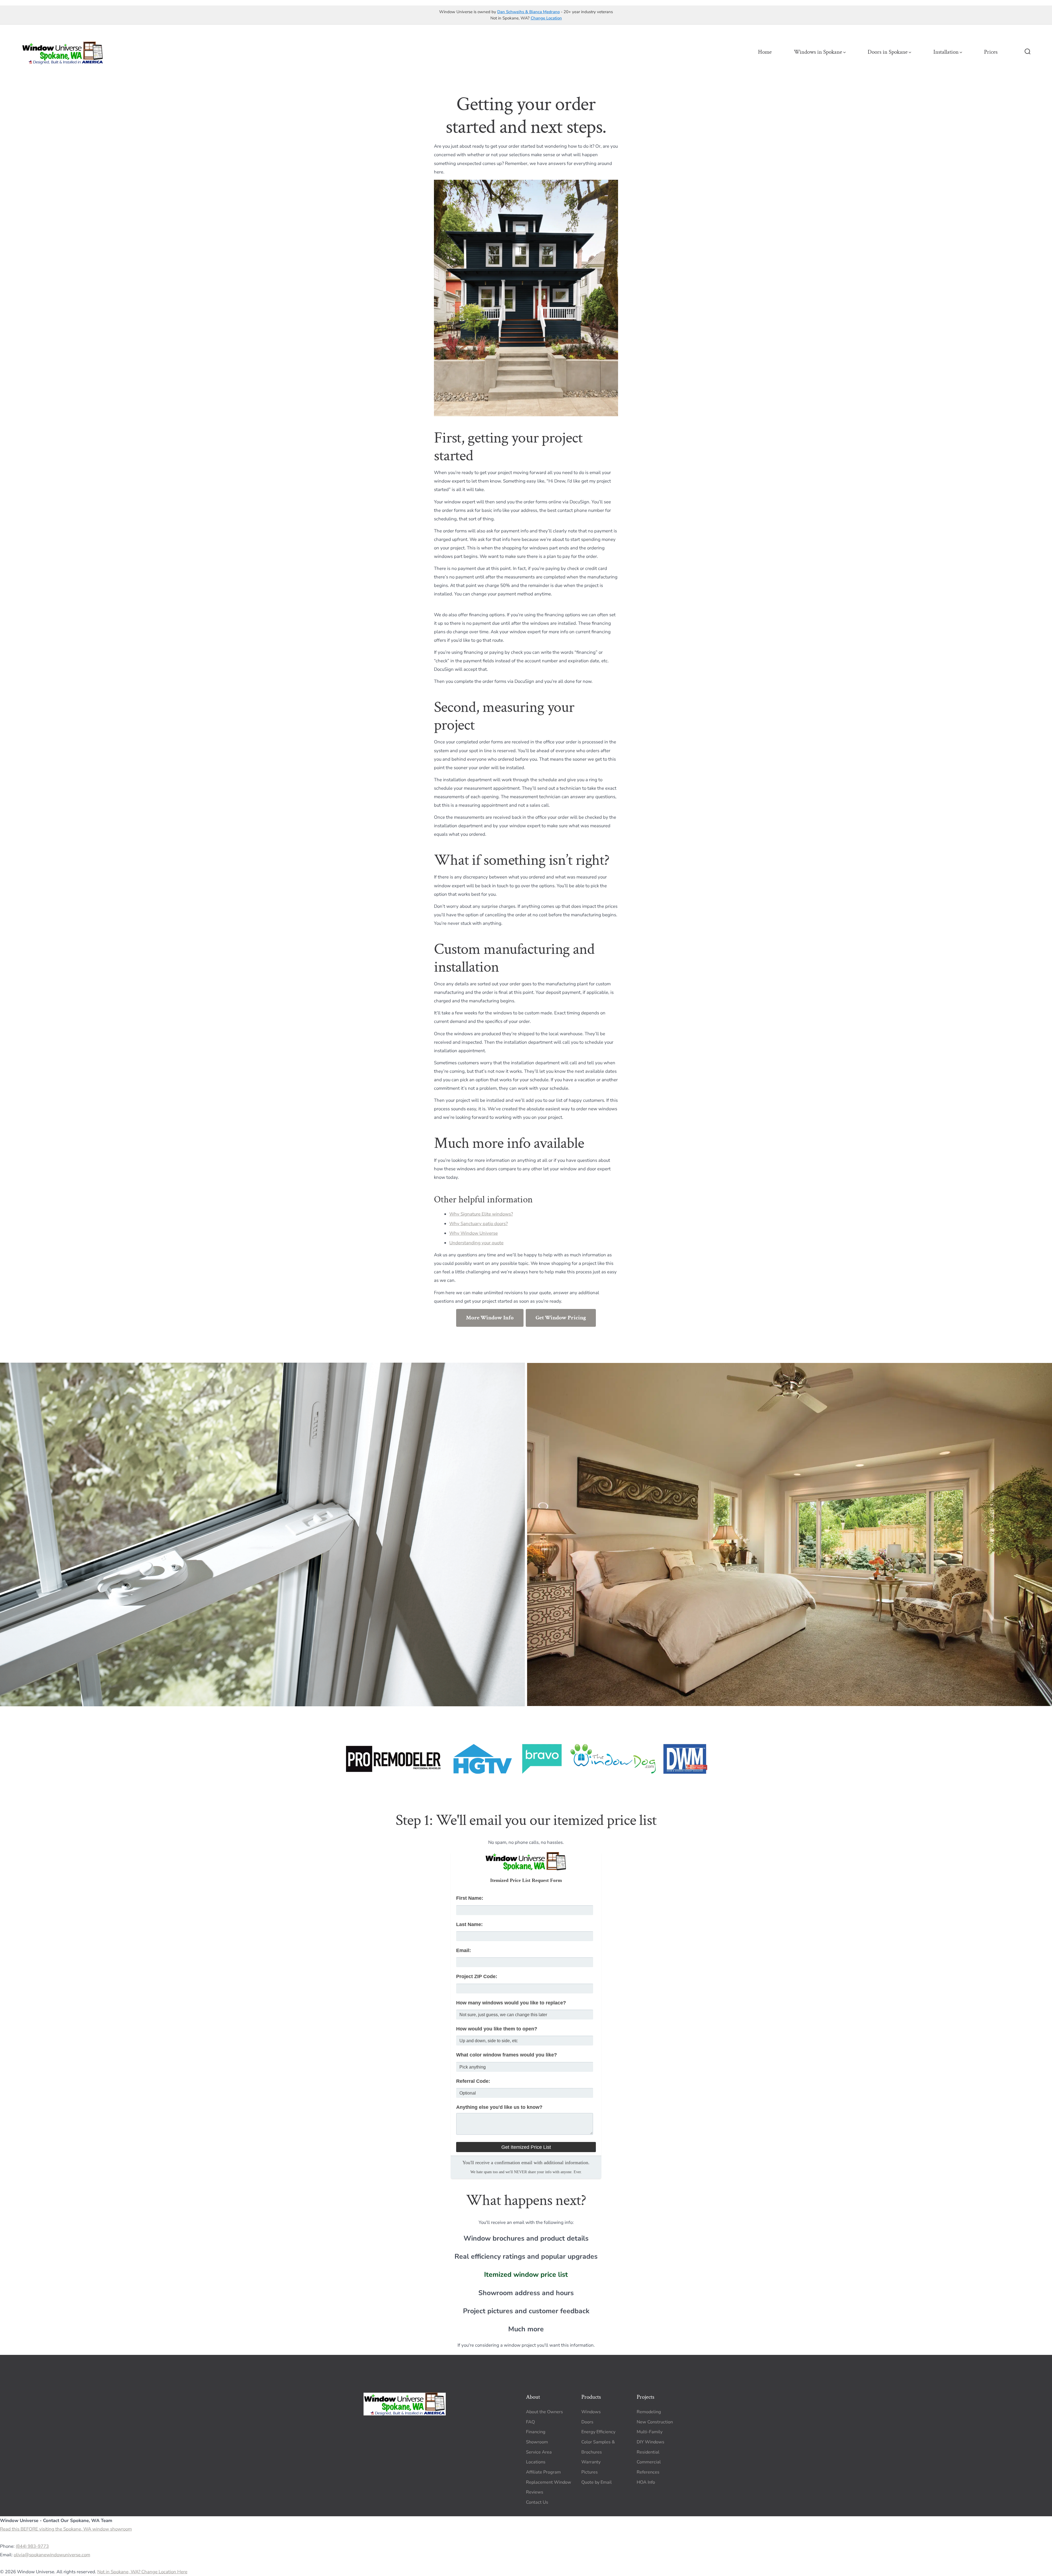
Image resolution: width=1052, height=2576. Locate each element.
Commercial (649, 2462)
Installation (946, 52)
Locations (536, 2462)
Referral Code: (473, 2081)
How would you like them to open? (497, 2029)
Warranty (591, 2462)
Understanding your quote (476, 1243)
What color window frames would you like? (507, 2055)
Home (765, 52)
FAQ (530, 2422)
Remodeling (649, 2412)
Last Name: (469, 1924)
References (648, 2472)
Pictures (590, 2472)
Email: (464, 1950)
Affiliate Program (543, 2472)
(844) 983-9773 (32, 2546)
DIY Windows (651, 2442)
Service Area (539, 2452)
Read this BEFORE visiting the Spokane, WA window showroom (66, 2529)
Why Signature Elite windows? (481, 1214)
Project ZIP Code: (477, 1976)
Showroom (537, 2442)
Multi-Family (650, 2432)
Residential (648, 2452)
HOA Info (646, 2482)
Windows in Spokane (818, 52)
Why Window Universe (474, 1233)
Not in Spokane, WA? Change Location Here (142, 2572)
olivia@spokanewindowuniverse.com (52, 2555)
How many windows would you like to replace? (511, 2003)
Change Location (546, 18)
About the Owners (544, 2412)
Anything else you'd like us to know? (499, 2107)
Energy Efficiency (598, 2432)
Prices (991, 52)
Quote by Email (597, 2482)
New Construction (655, 2422)
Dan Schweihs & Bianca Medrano (528, 12)
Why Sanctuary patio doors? (478, 1224)
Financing (536, 2432)
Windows (591, 2412)
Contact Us (537, 2502)
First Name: (470, 1898)
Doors (587, 2422)
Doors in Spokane (888, 52)
